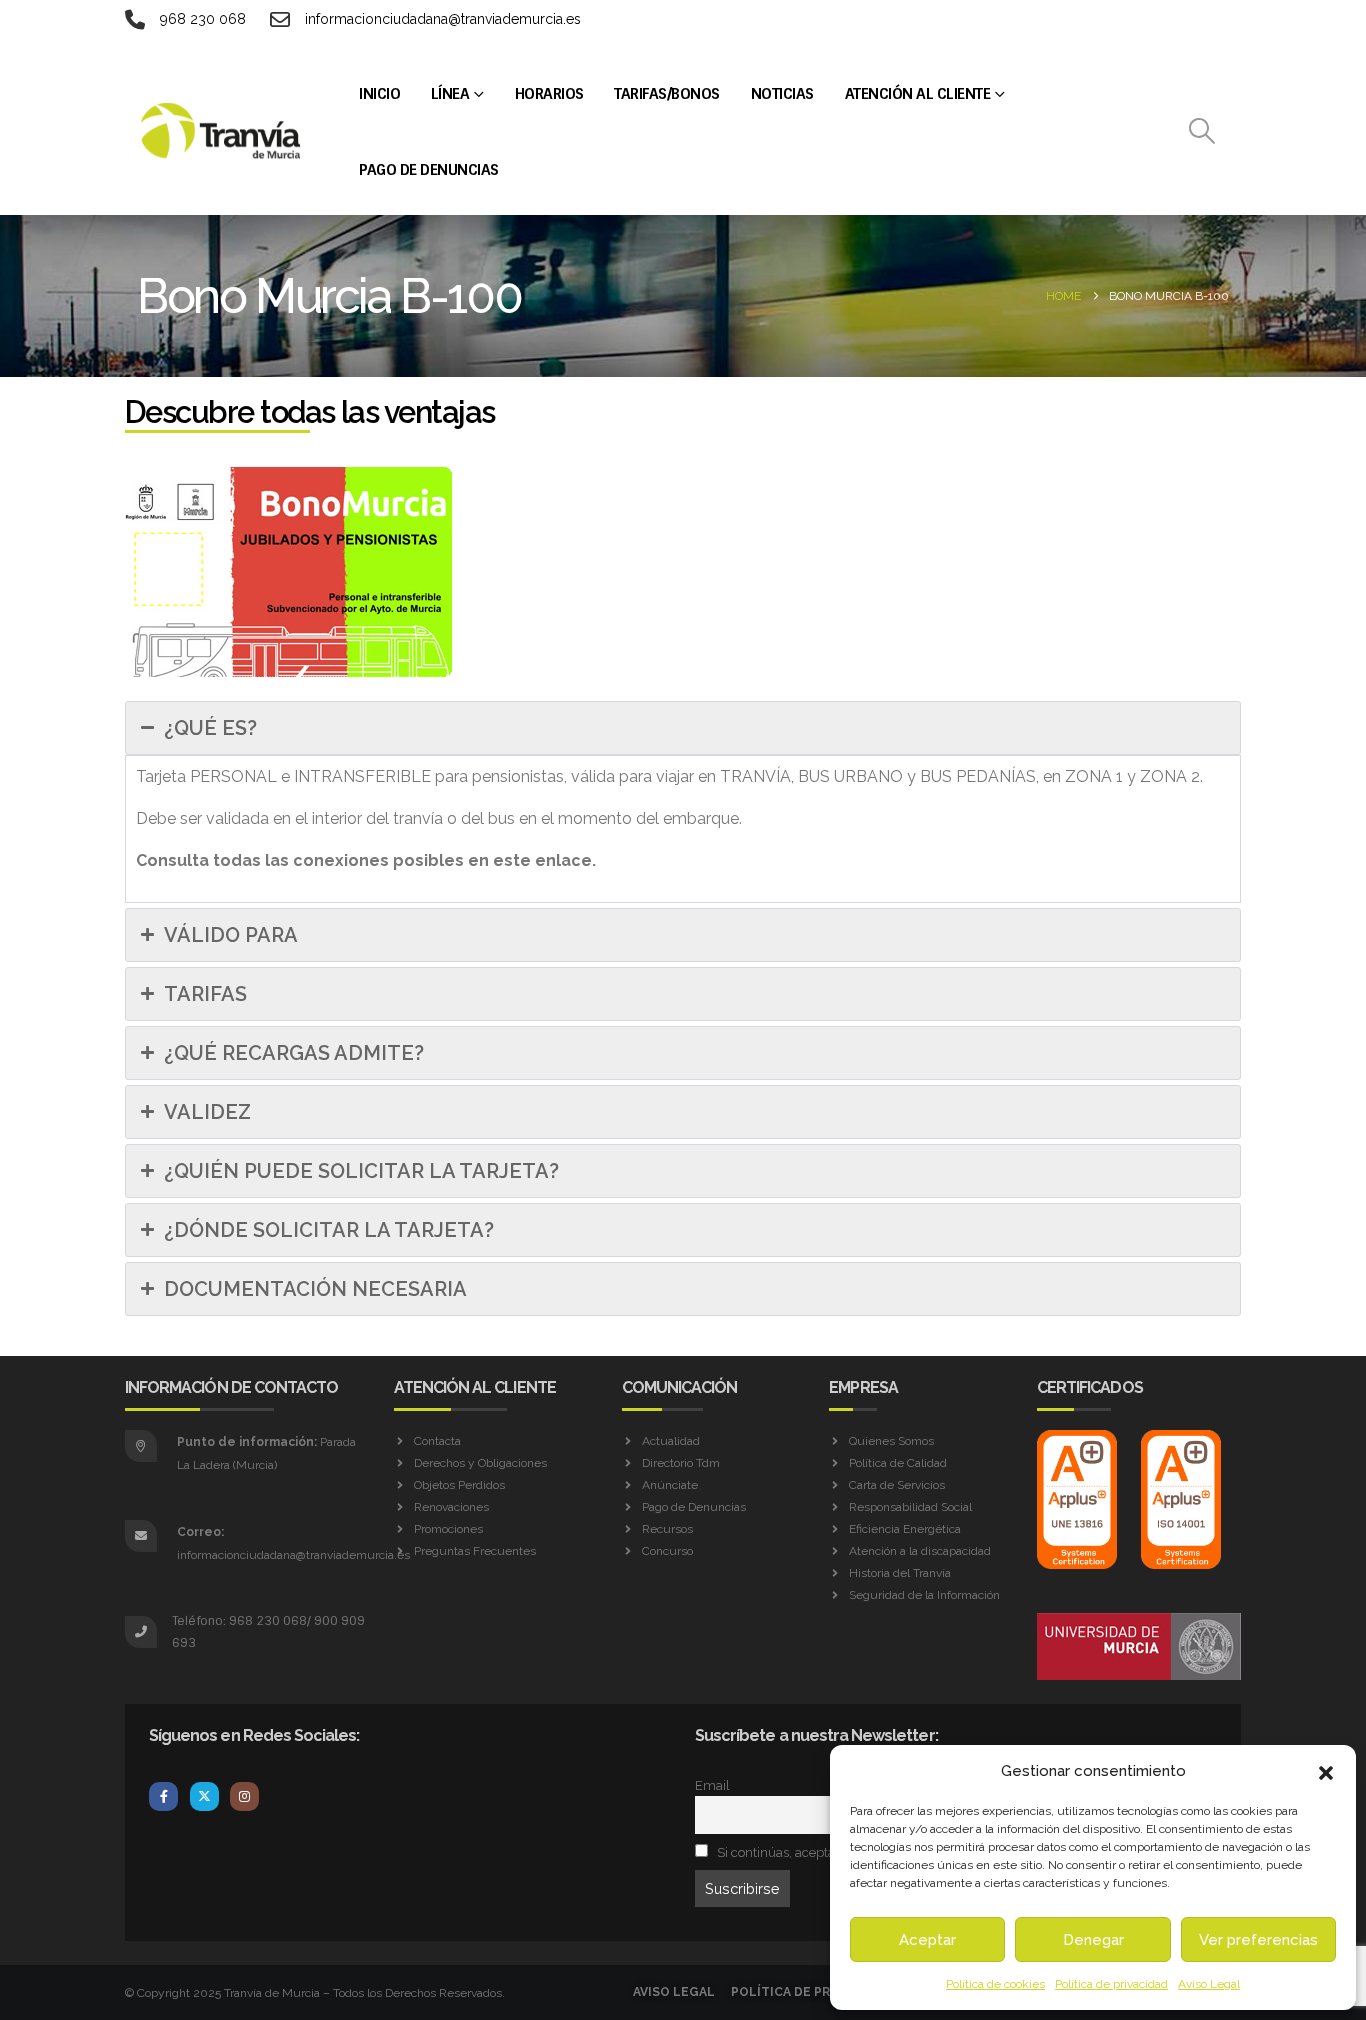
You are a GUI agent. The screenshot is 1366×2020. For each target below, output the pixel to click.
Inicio (379, 94)
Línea (450, 94)
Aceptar (927, 1940)
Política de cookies (995, 1984)
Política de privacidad (1111, 1984)
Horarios (549, 94)
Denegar (1093, 1940)
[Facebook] (163, 1796)
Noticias (782, 94)
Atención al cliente (918, 94)
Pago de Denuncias (429, 170)
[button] (1326, 1771)
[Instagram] (244, 1796)
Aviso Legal (1209, 1984)
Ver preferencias (1258, 1940)
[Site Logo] (222, 130)
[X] (204, 1796)
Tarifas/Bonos (667, 94)
